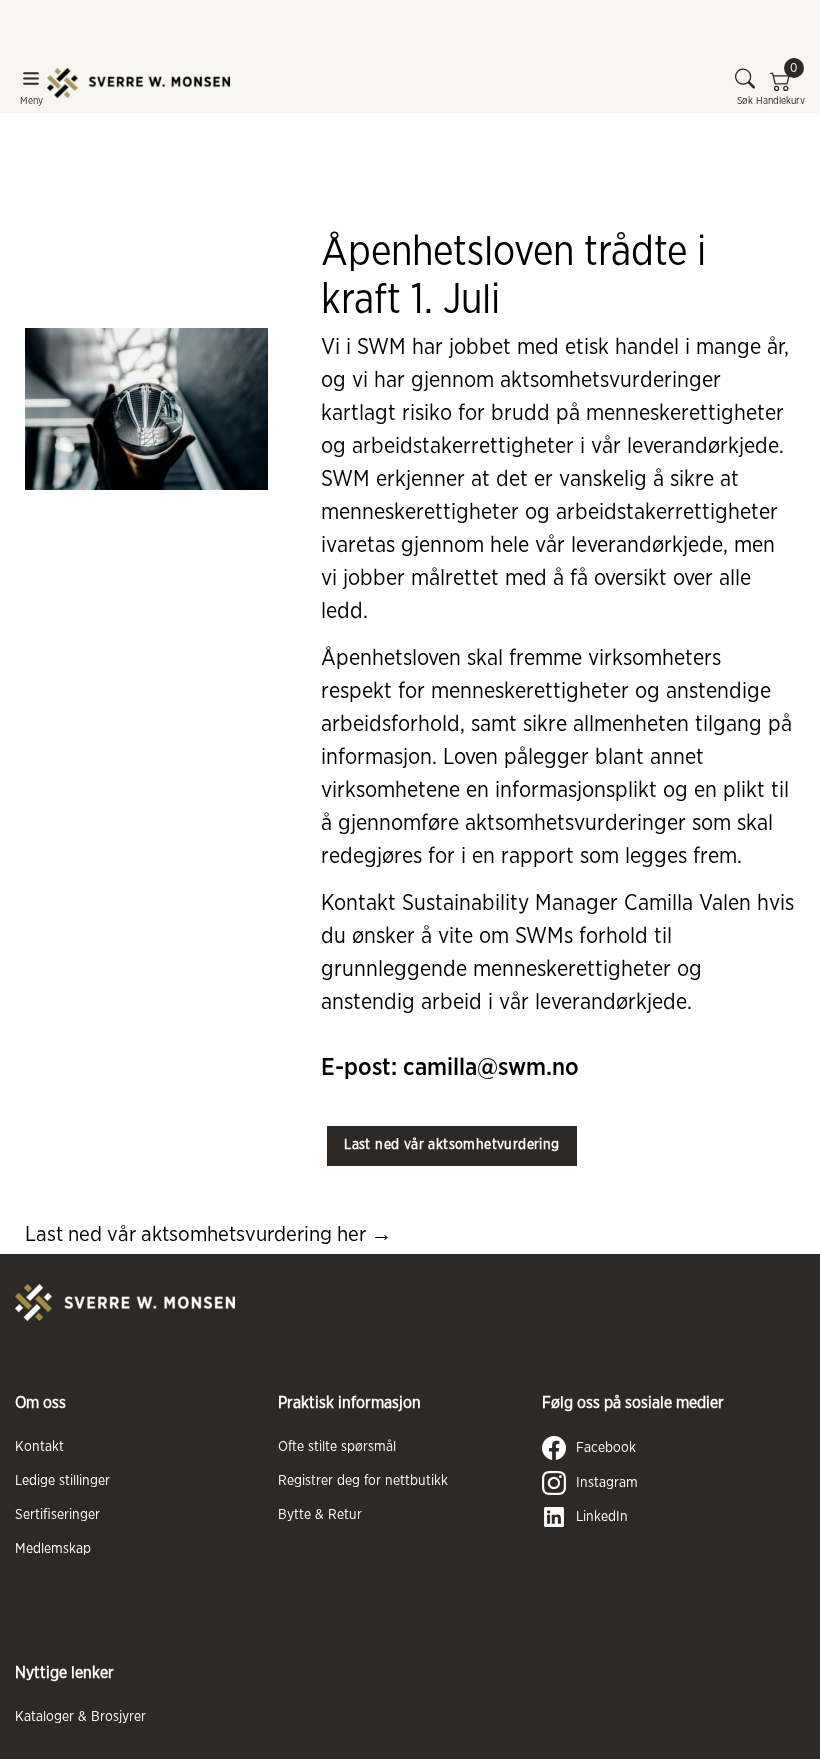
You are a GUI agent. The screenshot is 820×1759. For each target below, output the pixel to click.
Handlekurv (780, 87)
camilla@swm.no (491, 1068)
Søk (745, 101)
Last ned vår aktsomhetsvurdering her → (208, 1234)
